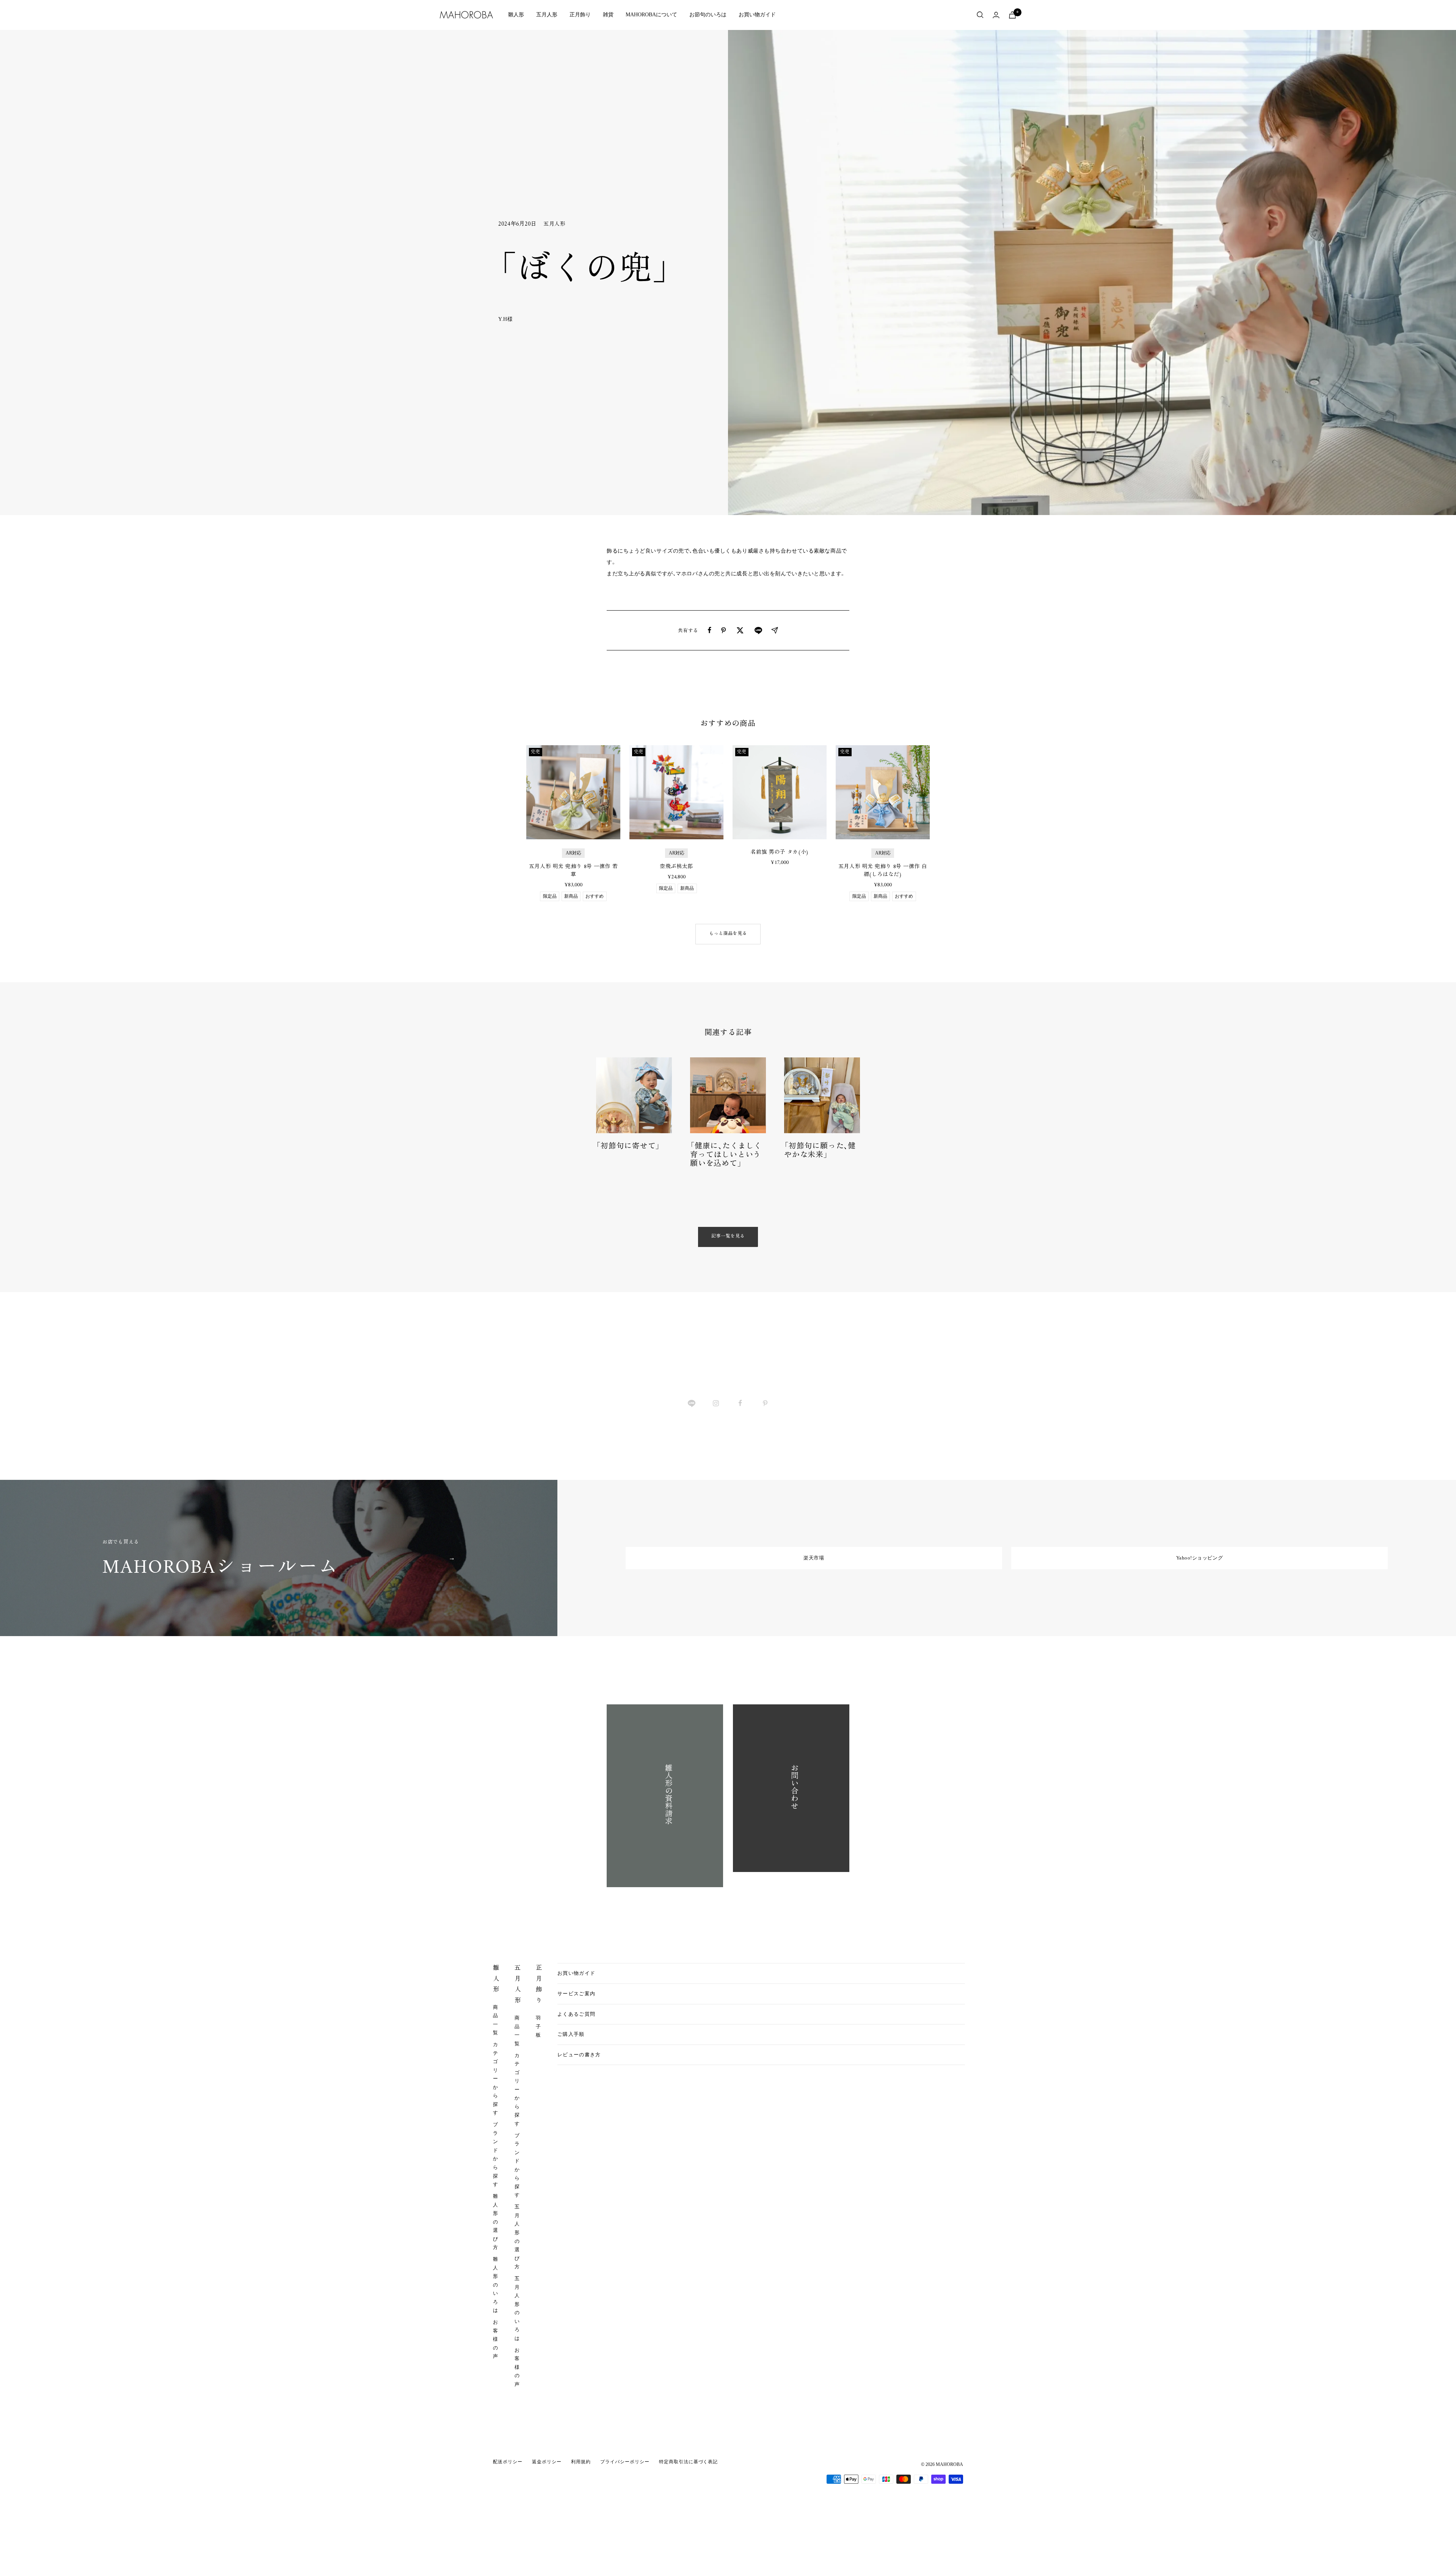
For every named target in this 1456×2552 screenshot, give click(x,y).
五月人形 (547, 15)
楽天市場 (814, 1558)
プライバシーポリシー (625, 2462)
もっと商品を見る (728, 934)
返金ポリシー (547, 2462)
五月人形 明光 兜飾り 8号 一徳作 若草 (573, 871)
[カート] (1012, 15)
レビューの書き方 (579, 2055)
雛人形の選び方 (496, 2222)
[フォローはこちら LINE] (691, 1403)
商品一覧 (496, 2020)
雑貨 (608, 15)
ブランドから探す (496, 2154)
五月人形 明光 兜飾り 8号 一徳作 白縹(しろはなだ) (883, 871)
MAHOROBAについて (651, 15)
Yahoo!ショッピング (1199, 1558)
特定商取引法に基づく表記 (689, 2462)
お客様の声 (496, 2339)
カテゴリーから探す (496, 2079)
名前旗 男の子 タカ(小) (779, 852)
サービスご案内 (576, 1994)
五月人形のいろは (517, 2308)
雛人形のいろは (496, 2285)
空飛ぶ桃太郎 (676, 867)
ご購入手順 (571, 2034)
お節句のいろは (708, 15)
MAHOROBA (949, 2464)
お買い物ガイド (757, 15)
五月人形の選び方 (517, 2237)
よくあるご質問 (576, 2014)
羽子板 (538, 2026)
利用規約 (581, 2462)
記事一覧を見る (728, 1237)
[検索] (980, 15)
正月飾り (580, 15)
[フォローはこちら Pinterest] (765, 1403)
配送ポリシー (508, 2462)
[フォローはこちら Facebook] (740, 1403)
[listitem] (710, 630)
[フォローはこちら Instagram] (716, 1403)
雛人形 (516, 15)
